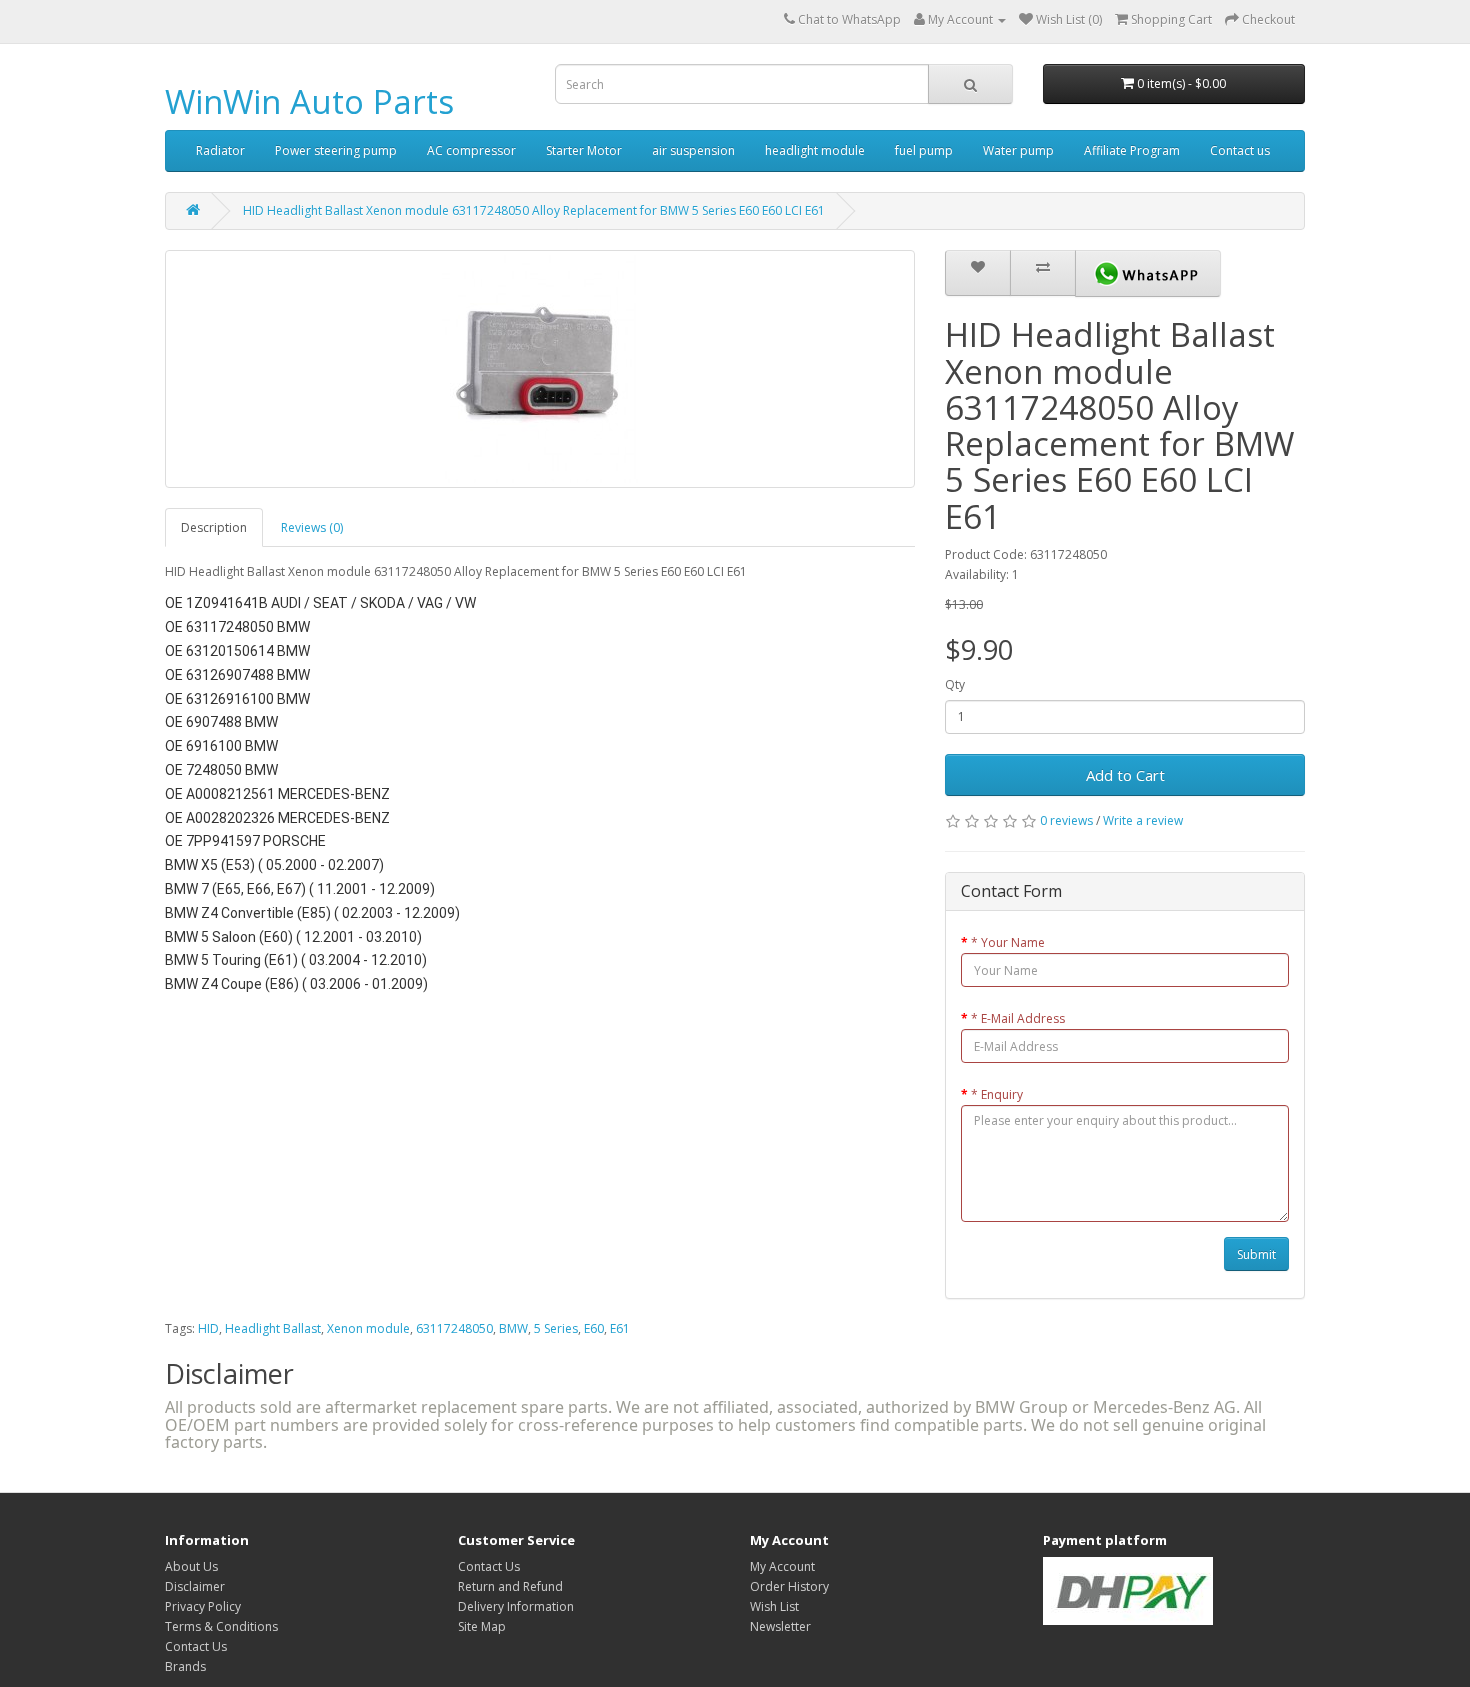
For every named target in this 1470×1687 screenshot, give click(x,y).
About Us (191, 1566)
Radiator (220, 150)
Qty (955, 684)
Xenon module (368, 1328)
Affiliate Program (1132, 150)
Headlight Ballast (273, 1328)
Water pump (1018, 150)
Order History (789, 1586)
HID (208, 1328)
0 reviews (1066, 820)
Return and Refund (510, 1586)
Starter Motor (584, 150)
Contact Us (196, 1646)
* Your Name (1008, 942)
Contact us (1240, 150)
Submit (1256, 1254)
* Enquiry (997, 1094)
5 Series (556, 1328)
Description (214, 527)
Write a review (1143, 820)
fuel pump (924, 150)
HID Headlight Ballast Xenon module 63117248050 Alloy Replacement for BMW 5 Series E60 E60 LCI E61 (534, 210)
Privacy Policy (203, 1606)
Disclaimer (195, 1586)
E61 (620, 1328)
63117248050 (454, 1328)
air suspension (693, 150)
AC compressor (471, 150)
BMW (513, 1328)
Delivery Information (516, 1606)
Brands (185, 1666)
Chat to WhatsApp (849, 19)
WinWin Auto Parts (309, 101)
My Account (782, 1566)
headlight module (815, 150)
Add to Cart (1125, 775)
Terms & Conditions (221, 1626)
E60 (594, 1328)
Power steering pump (336, 150)
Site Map (482, 1626)
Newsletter (780, 1626)
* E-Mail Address (1018, 1018)
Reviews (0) (312, 527)
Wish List (774, 1606)
